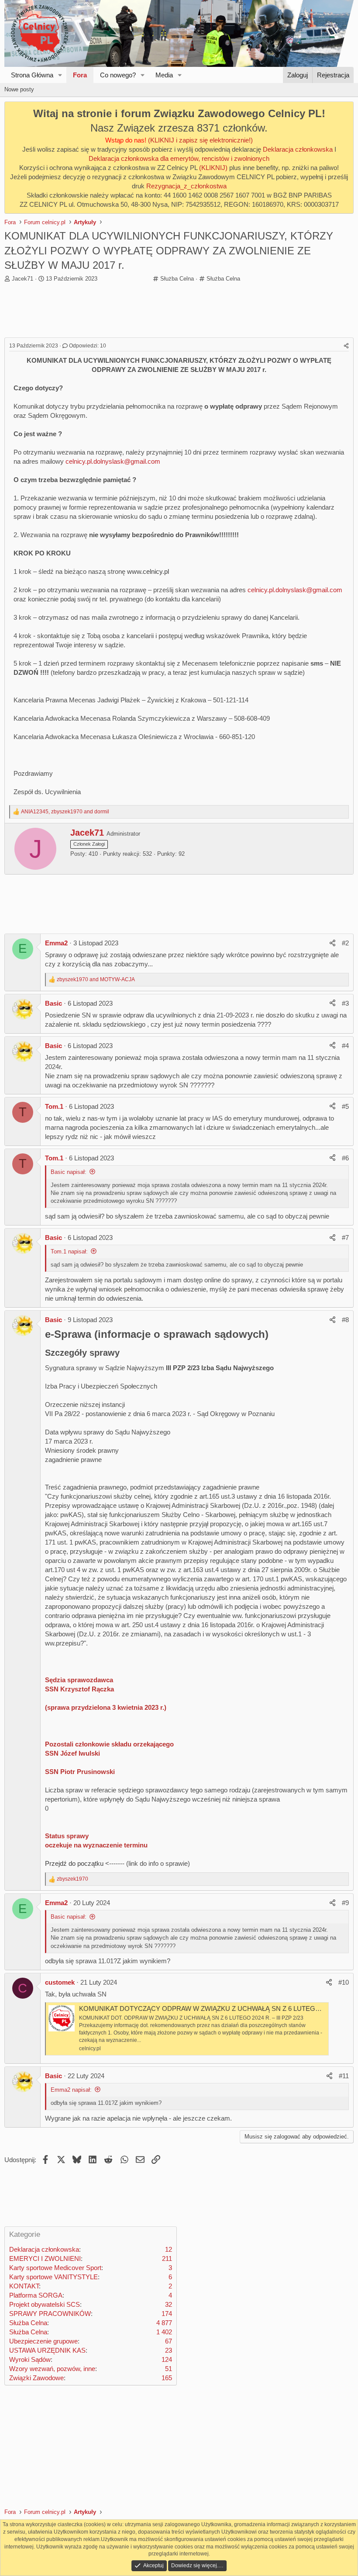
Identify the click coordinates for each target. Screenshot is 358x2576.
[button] (60, 75)
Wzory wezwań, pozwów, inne (52, 2369)
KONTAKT (24, 2286)
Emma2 (56, 943)
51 (169, 2369)
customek (60, 1982)
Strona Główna (32, 75)
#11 (344, 2076)
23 (169, 2350)
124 (167, 2359)
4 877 (164, 2323)
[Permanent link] (274, 1335)
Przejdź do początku (74, 1863)
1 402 (164, 2332)
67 (169, 2341)
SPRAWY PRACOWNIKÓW (50, 2314)
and (96, 979)
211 (167, 2258)
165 (167, 2378)
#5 (345, 1106)
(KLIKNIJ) (214, 168)
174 (167, 2314)
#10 (344, 1982)
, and (65, 812)
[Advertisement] (179, 311)
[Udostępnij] (346, 346)
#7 (345, 1238)
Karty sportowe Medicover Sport (55, 2268)
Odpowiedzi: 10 (88, 346)
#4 (345, 1046)
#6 (345, 1158)
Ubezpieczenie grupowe (43, 2341)
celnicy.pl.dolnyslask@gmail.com (113, 461)
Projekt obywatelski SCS (45, 2304)
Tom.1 (54, 1106)
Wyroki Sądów (30, 2359)
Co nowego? (118, 75)
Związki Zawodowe (36, 2378)
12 (169, 2249)
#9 (345, 1903)
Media (164, 75)
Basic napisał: (69, 1172)
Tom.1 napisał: (69, 1252)
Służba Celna (177, 279)
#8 (345, 1320)
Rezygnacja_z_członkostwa (186, 186)
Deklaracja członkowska (298, 149)
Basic (53, 1003)
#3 (345, 1003)
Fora (80, 75)
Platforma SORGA (36, 2295)
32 (169, 2304)
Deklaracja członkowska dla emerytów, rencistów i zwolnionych (179, 158)
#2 (345, 943)
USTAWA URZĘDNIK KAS (47, 2350)
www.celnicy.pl (148, 571)
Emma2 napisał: (71, 2090)
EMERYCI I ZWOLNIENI (45, 2258)
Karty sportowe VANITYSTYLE (53, 2277)
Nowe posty (19, 89)
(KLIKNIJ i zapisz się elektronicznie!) (200, 140)
